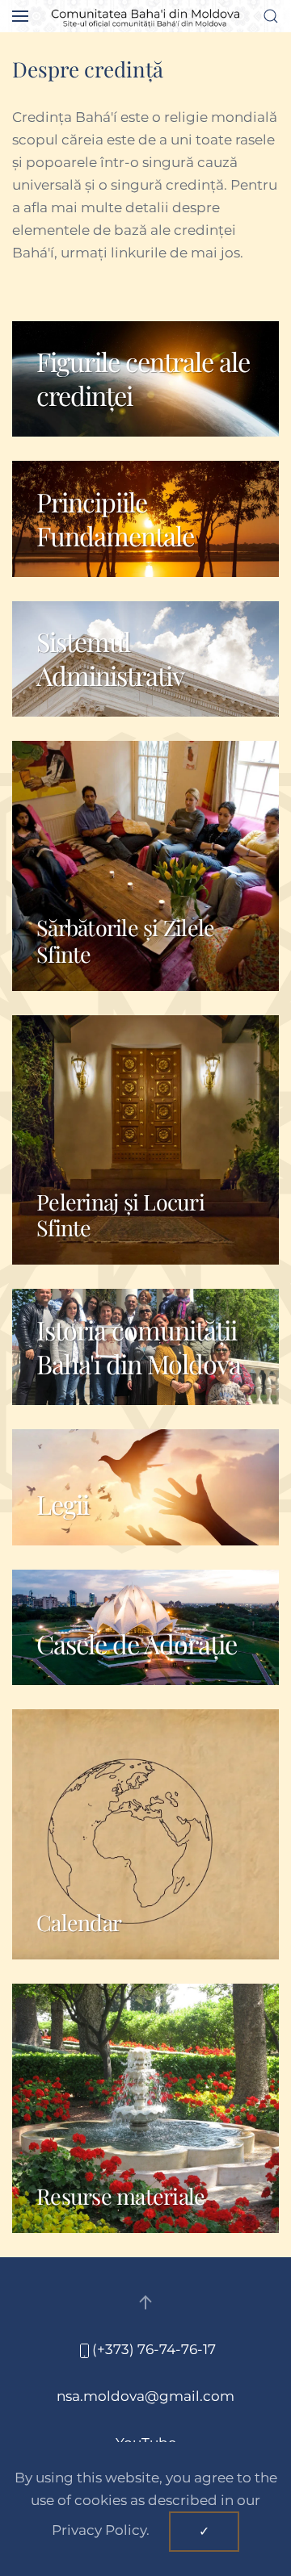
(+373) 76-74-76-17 (154, 2349)
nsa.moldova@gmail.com (145, 2396)
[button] (20, 16)
